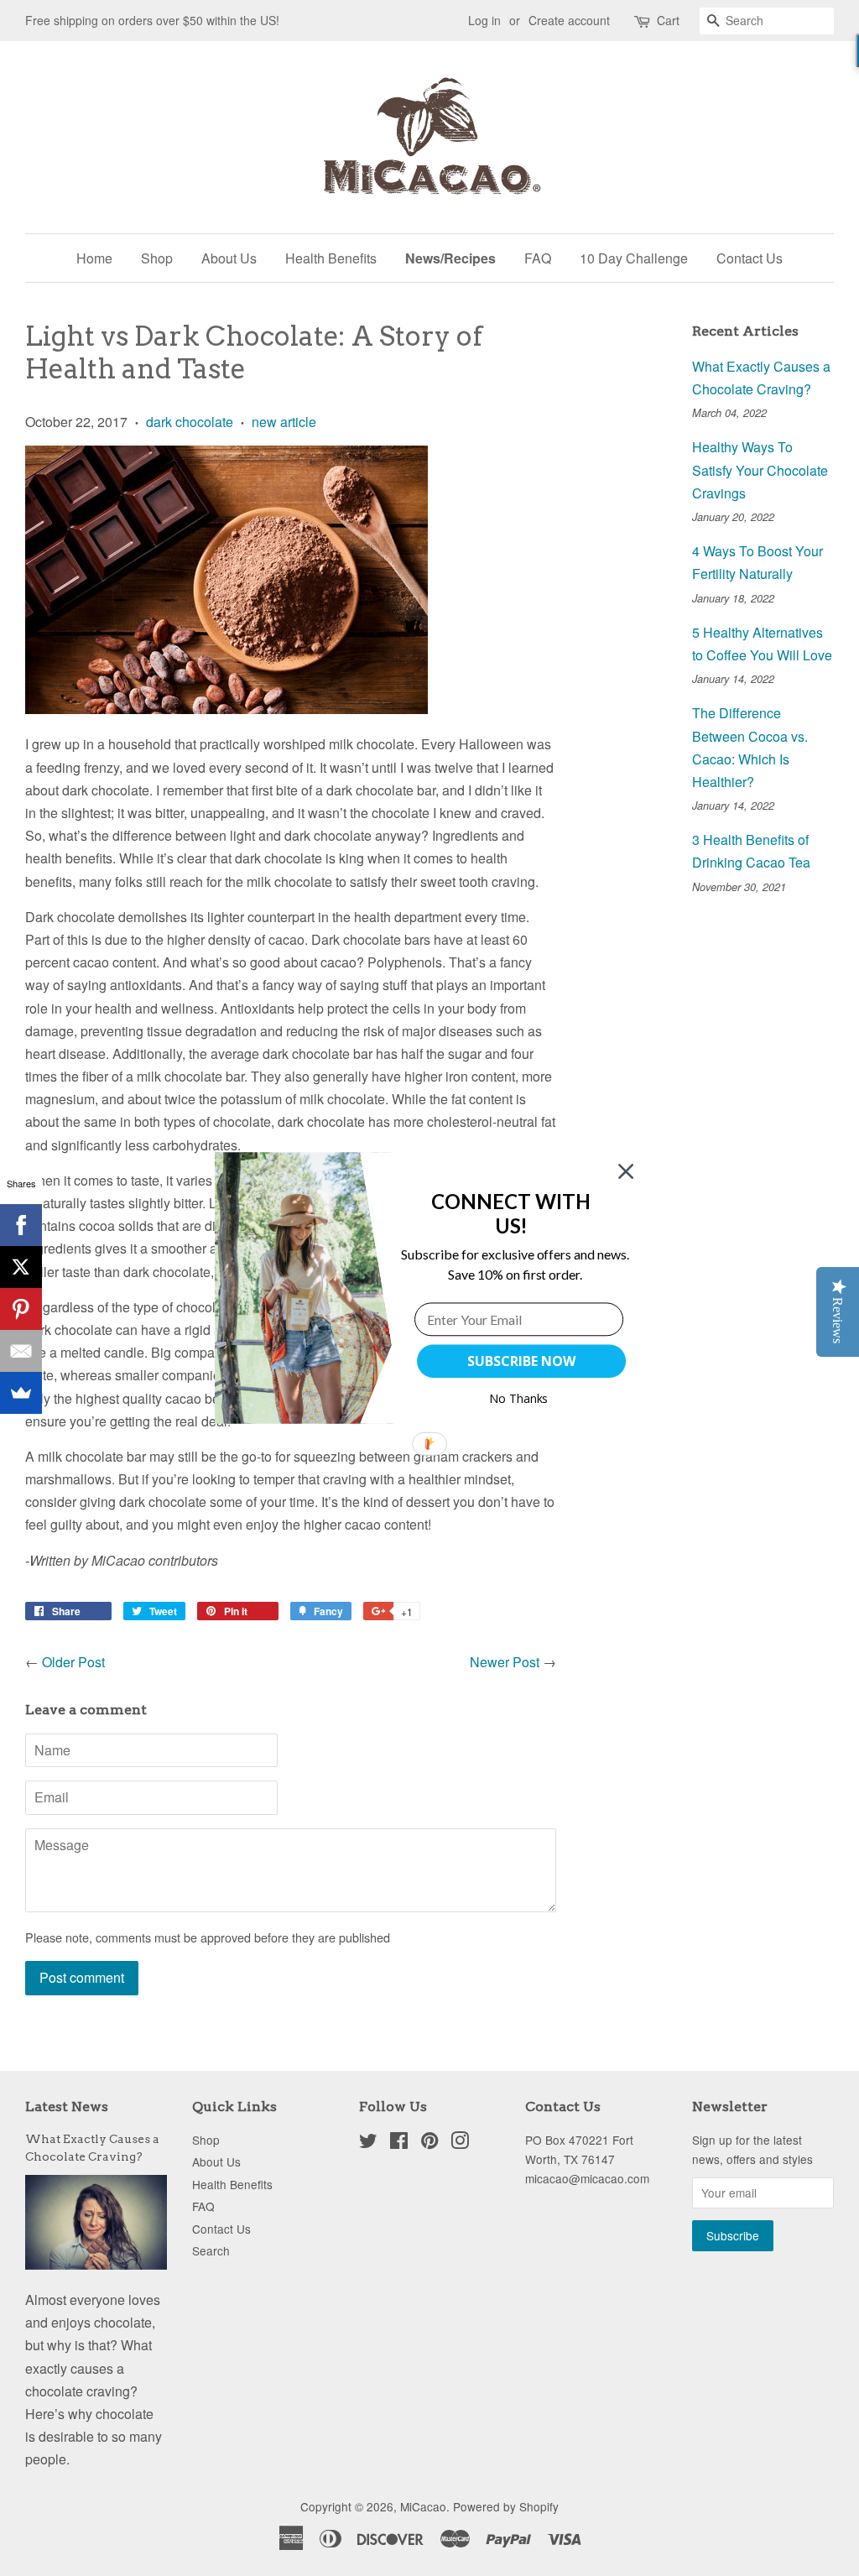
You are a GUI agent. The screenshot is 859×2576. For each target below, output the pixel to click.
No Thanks (519, 1398)
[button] (511, 1214)
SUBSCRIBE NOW (521, 1361)
